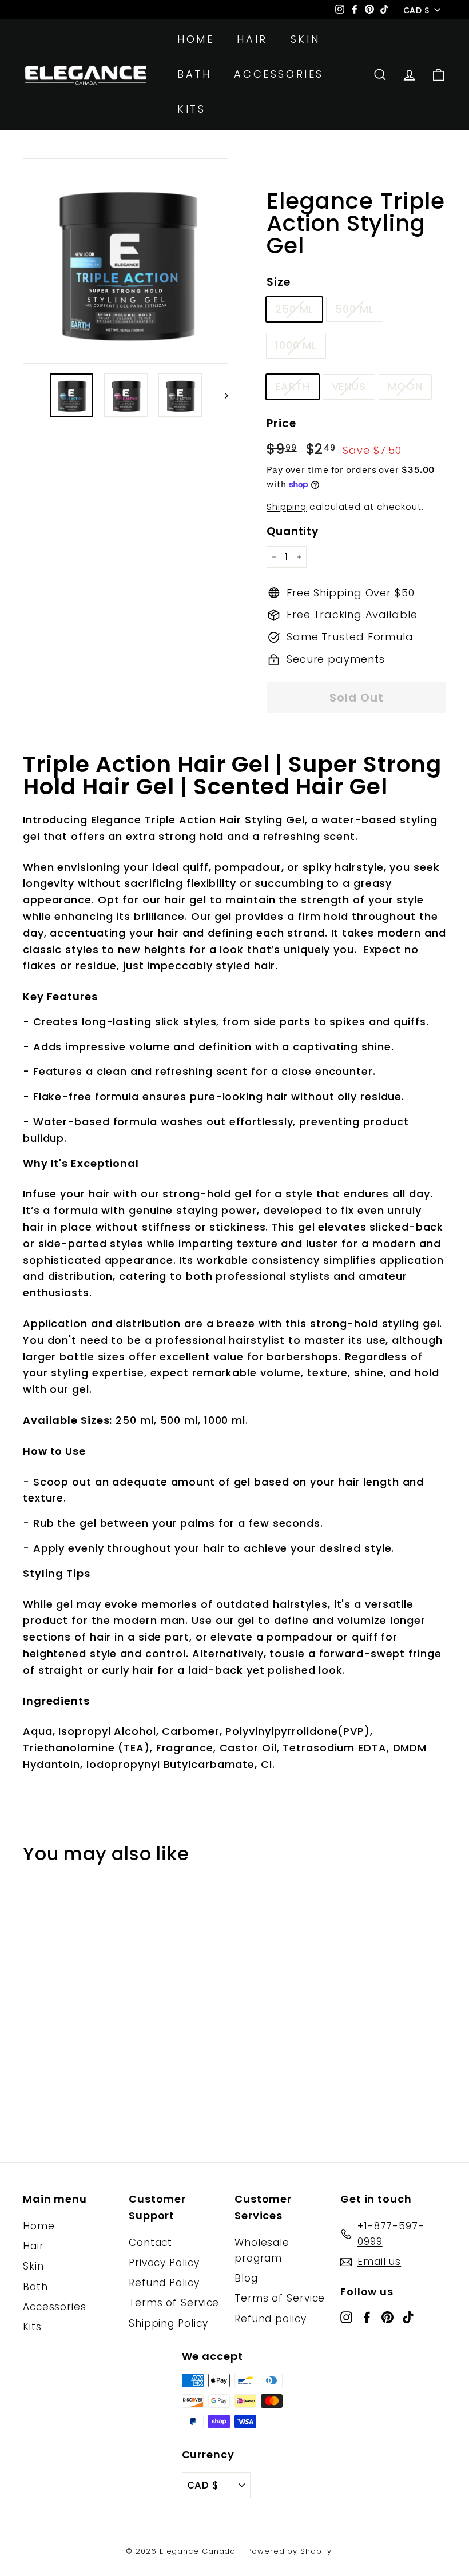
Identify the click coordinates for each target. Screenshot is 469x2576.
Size (279, 282)
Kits (191, 109)
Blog (246, 2278)
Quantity (293, 531)
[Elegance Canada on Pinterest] (387, 2317)
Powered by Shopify (289, 2551)
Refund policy (271, 2319)
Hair (252, 39)
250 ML (294, 309)
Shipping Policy (168, 2323)
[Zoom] (126, 261)
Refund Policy (164, 2283)
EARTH (293, 386)
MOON (405, 386)
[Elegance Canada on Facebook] (367, 2317)
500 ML (354, 309)
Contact (150, 2243)
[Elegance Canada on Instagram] (346, 2317)
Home (196, 39)
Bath (194, 74)
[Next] (221, 395)
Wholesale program (262, 2250)
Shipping (287, 507)
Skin (305, 39)
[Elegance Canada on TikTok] (408, 2317)
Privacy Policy (164, 2263)
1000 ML (296, 345)
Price (281, 423)
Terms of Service (174, 2303)
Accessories (279, 74)
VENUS (349, 386)
